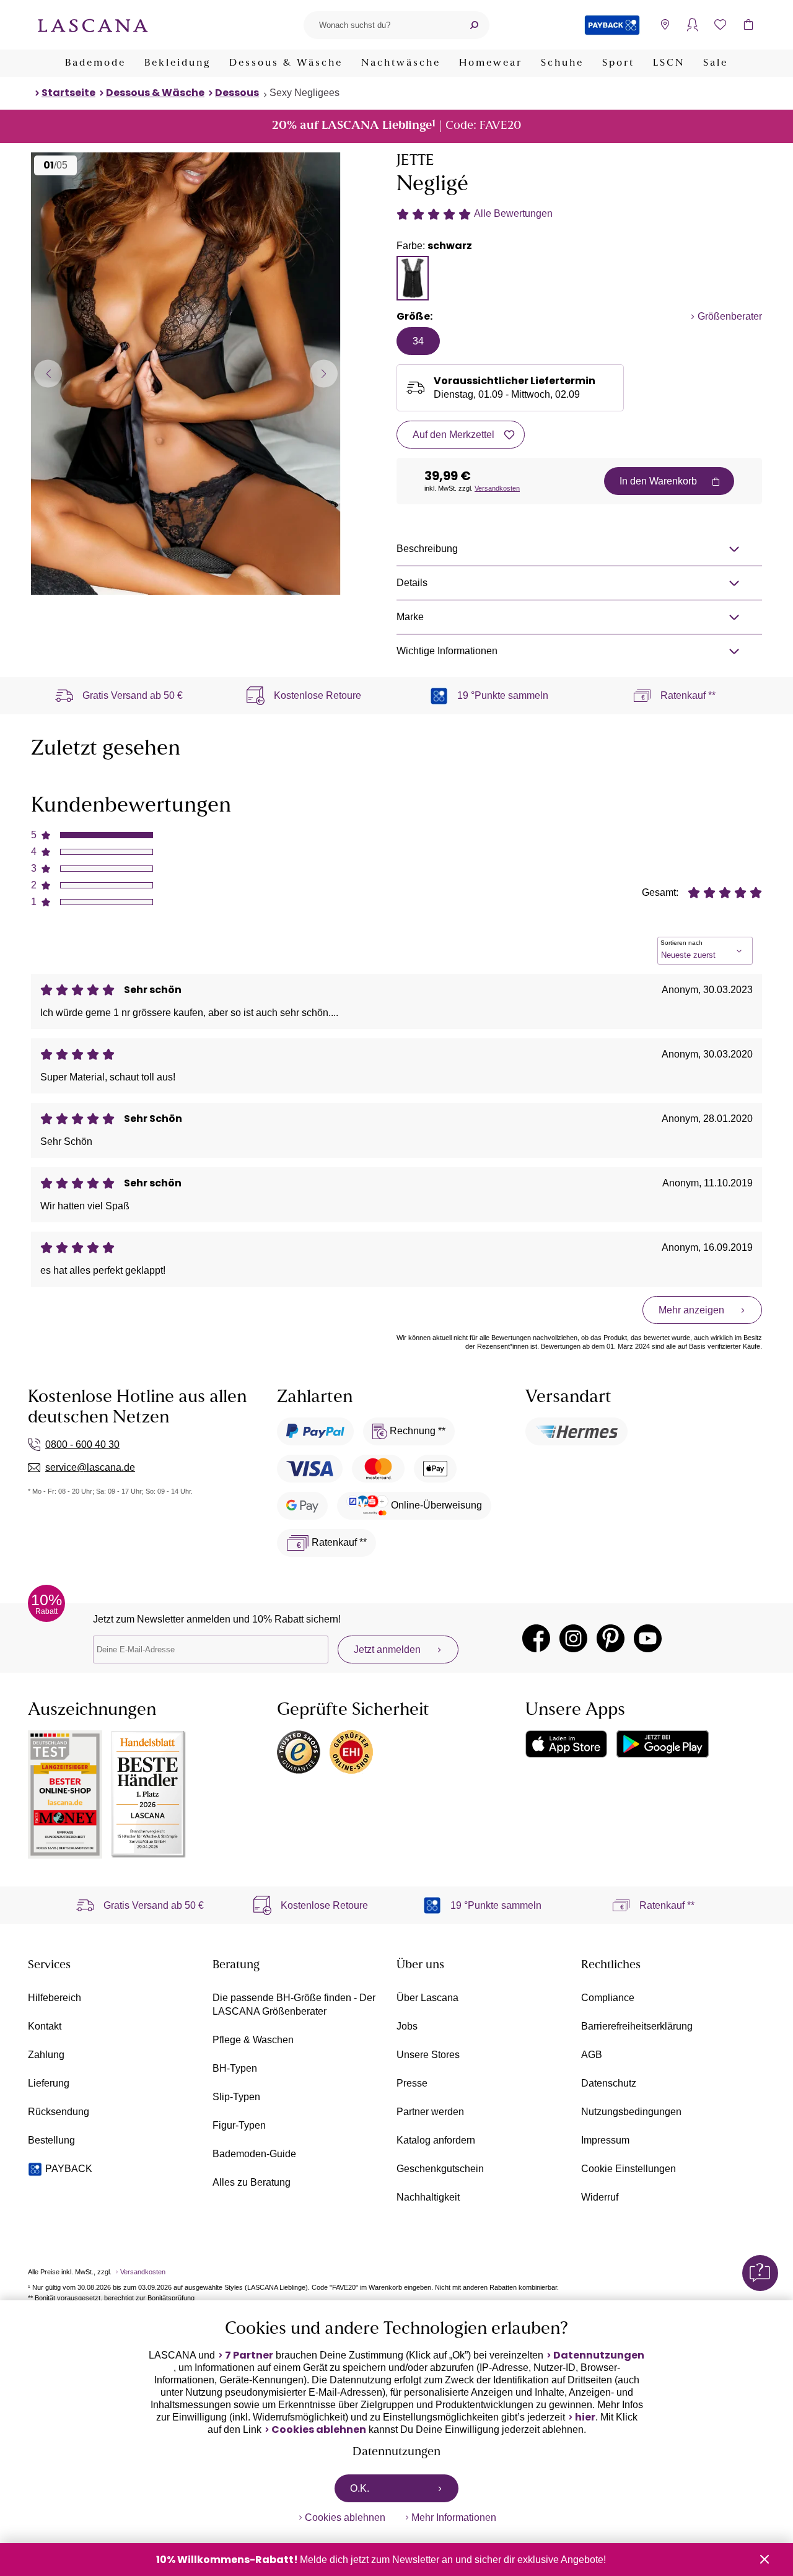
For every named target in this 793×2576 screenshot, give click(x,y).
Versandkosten (497, 488)
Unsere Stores (428, 2055)
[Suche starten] (474, 25)
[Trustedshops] (299, 1752)
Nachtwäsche (401, 63)
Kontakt (45, 2026)
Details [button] (412, 583)
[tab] (413, 278)
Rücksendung (59, 2112)
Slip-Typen (236, 2097)
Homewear (491, 63)
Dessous (237, 93)
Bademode (95, 63)
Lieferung (49, 2083)
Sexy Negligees (304, 93)
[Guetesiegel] (351, 1752)
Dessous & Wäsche (286, 63)
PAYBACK (69, 2169)
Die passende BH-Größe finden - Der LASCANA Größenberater (294, 2004)
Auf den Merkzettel (453, 435)
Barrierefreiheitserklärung (637, 2026)
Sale (716, 63)
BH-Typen (235, 2068)
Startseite (68, 93)
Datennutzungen (599, 2355)
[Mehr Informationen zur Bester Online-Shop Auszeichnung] (65, 1794)
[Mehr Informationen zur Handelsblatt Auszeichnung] (149, 1794)
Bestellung (51, 2140)
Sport (618, 63)
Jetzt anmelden (387, 1649)
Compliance (608, 1998)
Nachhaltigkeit (428, 2197)
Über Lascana (427, 1998)
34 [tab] (418, 341)
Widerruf (600, 2197)
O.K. (360, 2488)
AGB (592, 2055)
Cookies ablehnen (319, 2430)
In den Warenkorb (658, 481)
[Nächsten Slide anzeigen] (324, 373)
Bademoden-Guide (254, 2154)
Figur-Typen (239, 2125)
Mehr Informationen (454, 2517)
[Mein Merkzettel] (720, 25)
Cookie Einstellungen (629, 2169)
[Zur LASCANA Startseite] (93, 25)
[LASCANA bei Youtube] (648, 1638)
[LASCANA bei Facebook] (536, 1638)
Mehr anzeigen (691, 1310)
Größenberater (730, 316)
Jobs (407, 2026)
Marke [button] (410, 617)
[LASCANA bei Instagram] (573, 1638)
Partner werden (430, 2112)
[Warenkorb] (748, 25)
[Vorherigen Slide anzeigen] (48, 373)
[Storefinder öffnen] (664, 25)
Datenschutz (609, 2083)
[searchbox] (381, 25)
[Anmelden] (692, 25)
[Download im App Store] (566, 1744)
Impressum (605, 2140)
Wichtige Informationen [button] (447, 651)
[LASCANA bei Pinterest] (611, 1638)
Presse (412, 2083)
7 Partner (249, 2355)
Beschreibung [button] (427, 549)
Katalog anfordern (436, 2140)
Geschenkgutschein (440, 2169)
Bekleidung (177, 63)
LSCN (669, 63)
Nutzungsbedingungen (631, 2112)
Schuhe (562, 63)
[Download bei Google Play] (663, 1744)
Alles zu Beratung (252, 2182)
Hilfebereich (55, 1998)
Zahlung (46, 2055)
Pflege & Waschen (253, 2040)
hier (585, 2417)
